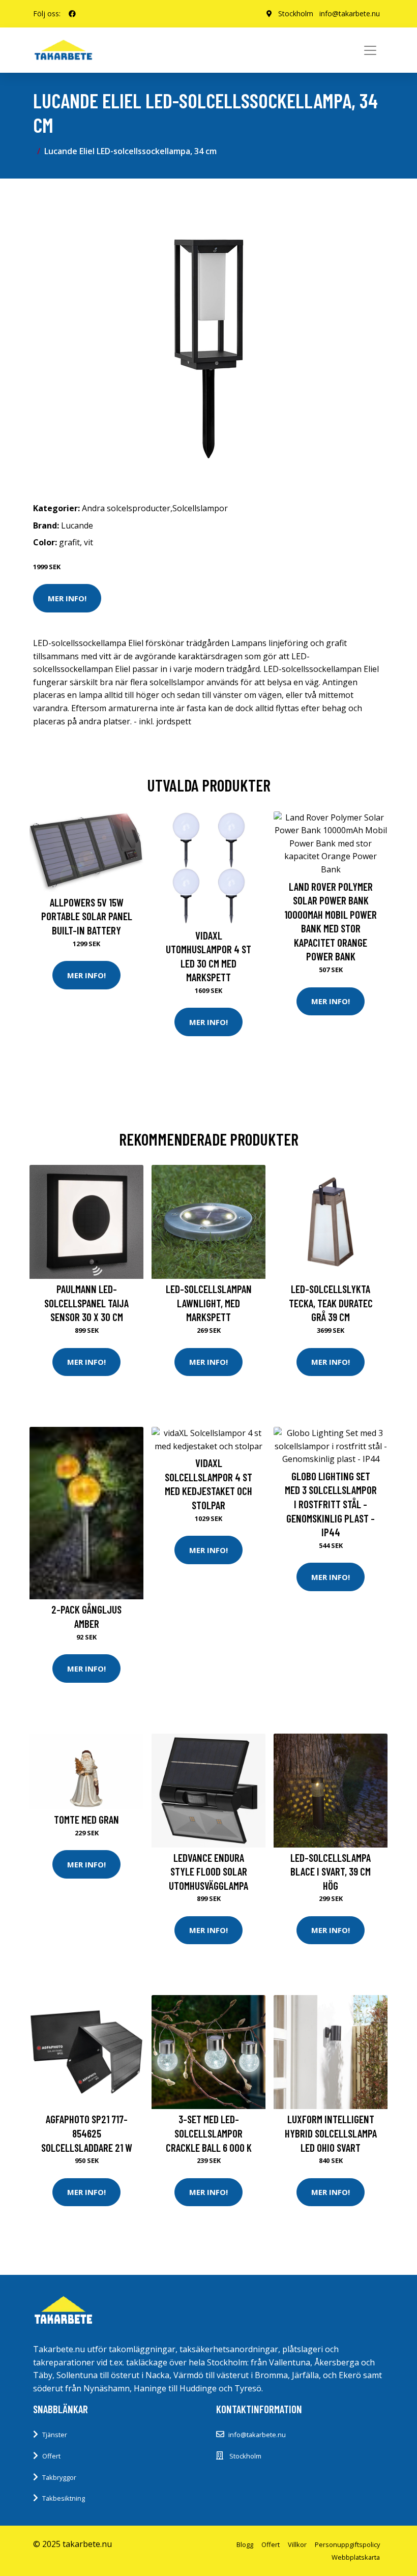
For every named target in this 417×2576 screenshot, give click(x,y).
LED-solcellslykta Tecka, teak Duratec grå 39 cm (331, 1303)
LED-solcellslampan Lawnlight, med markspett (209, 1303)
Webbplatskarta (356, 2557)
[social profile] (72, 14)
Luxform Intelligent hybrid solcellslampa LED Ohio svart (331, 2133)
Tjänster (55, 2435)
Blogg (245, 2544)
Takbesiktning (64, 2498)
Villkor (297, 2544)
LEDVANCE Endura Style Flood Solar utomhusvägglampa (208, 1871)
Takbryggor (59, 2477)
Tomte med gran (86, 1819)
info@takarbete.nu (350, 13)
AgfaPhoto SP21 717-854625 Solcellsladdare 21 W (87, 2133)
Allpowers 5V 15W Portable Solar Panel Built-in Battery (87, 916)
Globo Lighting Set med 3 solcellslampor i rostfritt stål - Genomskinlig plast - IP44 (331, 1504)
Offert (51, 2456)
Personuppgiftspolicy (347, 2544)
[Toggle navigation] (370, 50)
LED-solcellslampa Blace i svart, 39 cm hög (331, 1871)
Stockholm (296, 13)
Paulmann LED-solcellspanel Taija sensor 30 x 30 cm (86, 1303)
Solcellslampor (200, 508)
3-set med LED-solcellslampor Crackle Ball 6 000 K (209, 2133)
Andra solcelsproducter (126, 508)
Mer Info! (67, 598)
